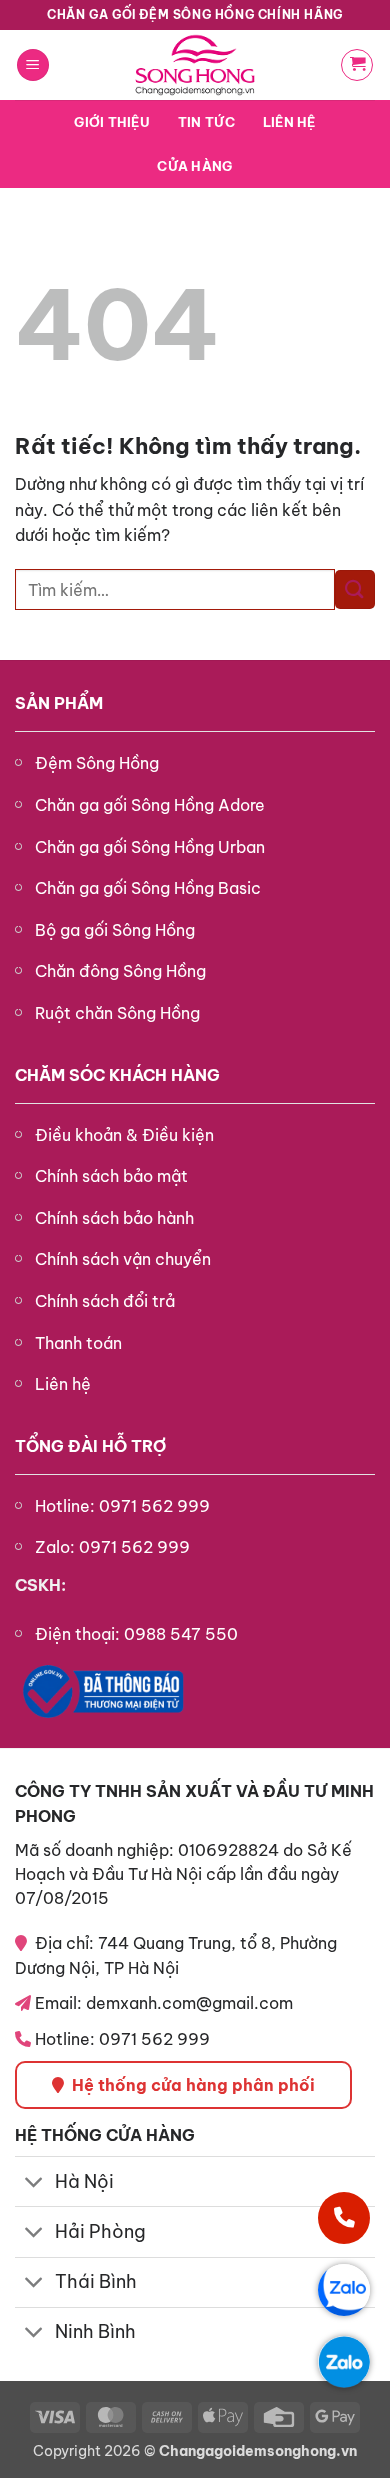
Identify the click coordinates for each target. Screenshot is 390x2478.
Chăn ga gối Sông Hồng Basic (148, 888)
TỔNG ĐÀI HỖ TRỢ (90, 1446)
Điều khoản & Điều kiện (124, 1135)
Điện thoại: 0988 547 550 (136, 1634)
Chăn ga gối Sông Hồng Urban (150, 847)
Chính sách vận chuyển (123, 1259)
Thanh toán (78, 1343)
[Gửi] (355, 589)
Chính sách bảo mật (111, 1176)
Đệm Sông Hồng (97, 763)
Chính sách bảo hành (114, 1218)
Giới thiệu (112, 122)
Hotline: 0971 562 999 (122, 1506)
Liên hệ (289, 122)
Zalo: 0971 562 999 (112, 1547)
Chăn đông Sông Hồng (120, 971)
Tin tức (206, 122)
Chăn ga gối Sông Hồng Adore (150, 805)
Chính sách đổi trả (105, 1301)
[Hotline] (344, 2218)
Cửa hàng (194, 166)
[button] (33, 65)
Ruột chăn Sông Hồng (117, 1013)
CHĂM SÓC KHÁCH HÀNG (117, 1075)
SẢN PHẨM (59, 703)
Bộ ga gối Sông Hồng (115, 930)
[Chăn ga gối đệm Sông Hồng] (195, 65)
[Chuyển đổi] (34, 2183)
